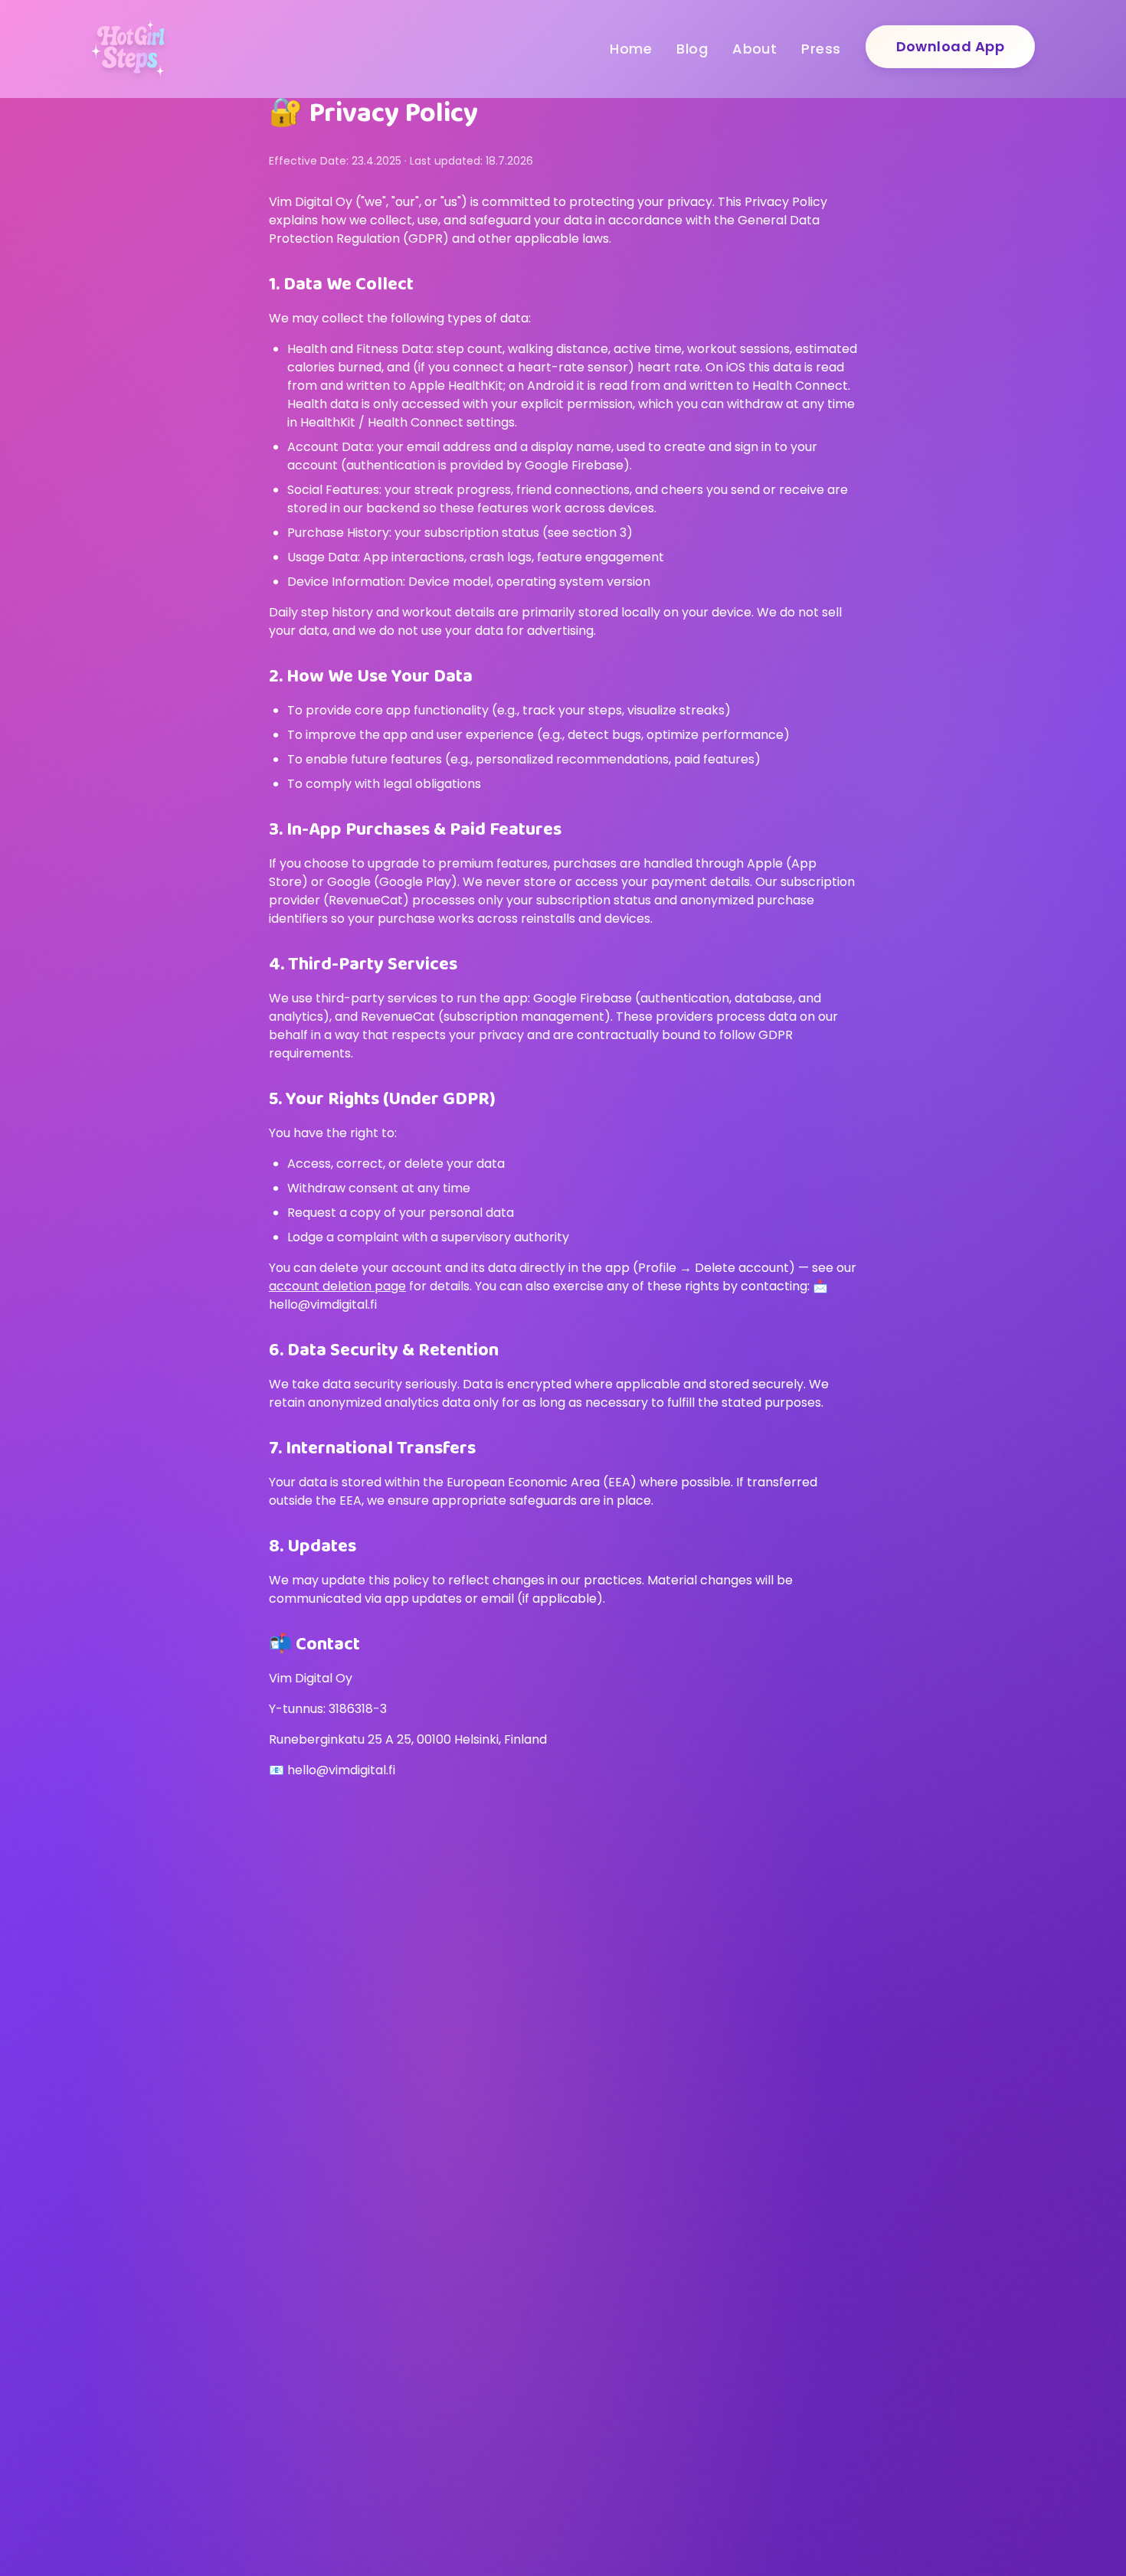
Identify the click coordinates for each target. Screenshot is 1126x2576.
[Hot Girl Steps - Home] (128, 49)
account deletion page (337, 1286)
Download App (950, 46)
